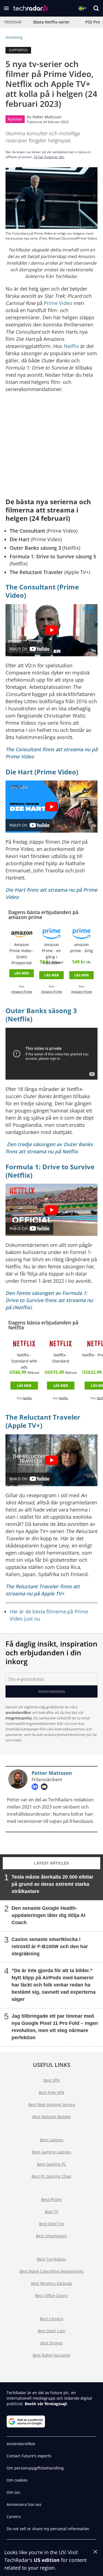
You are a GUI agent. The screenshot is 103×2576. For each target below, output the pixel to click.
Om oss (13, 2492)
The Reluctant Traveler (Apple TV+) (43, 1421)
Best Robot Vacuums (51, 2355)
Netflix (71, 346)
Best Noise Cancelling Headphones (52, 2271)
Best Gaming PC (52, 2164)
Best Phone (51, 2199)
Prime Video (58, 303)
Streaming (14, 37)
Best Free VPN (51, 2092)
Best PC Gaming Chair (52, 2176)
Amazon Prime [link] (22, 992)
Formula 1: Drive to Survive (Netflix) (50, 1171)
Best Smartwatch (51, 2236)
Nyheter (15, 119)
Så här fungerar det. (49, 157)
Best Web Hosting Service (52, 2104)
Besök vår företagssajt (46, 2404)
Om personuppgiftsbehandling (35, 2468)
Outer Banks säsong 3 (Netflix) (41, 1015)
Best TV (51, 2212)
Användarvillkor (21, 2444)
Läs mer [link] (22, 973)
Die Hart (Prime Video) (42, 772)
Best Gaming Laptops (52, 2152)
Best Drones (51, 2343)
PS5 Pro (93, 22)
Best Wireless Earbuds (52, 2283)
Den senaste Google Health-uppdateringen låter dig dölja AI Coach (48, 1915)
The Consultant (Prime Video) (42, 591)
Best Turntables (52, 2259)
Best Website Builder (52, 2117)
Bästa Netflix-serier (51, 22)
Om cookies (17, 2480)
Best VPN (52, 2080)
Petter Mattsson (47, 117)
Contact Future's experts (29, 2456)
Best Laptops (52, 2140)
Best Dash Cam (51, 2331)
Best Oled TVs (52, 2224)
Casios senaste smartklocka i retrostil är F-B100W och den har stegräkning (50, 1946)
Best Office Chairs (51, 2295)
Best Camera (51, 2319)
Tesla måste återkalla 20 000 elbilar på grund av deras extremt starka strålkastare (52, 1884)
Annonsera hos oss (24, 2504)
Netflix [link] (27, 1398)
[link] (22, 933)
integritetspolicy (19, 1718)
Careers (14, 2517)
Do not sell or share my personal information (48, 2529)
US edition (47, 2560)
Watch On (18, 649)
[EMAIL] (46, 1787)
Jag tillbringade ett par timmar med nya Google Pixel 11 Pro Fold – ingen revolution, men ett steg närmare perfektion (55, 2027)
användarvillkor (18, 1712)
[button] (6, 8)
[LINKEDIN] (36, 1787)
